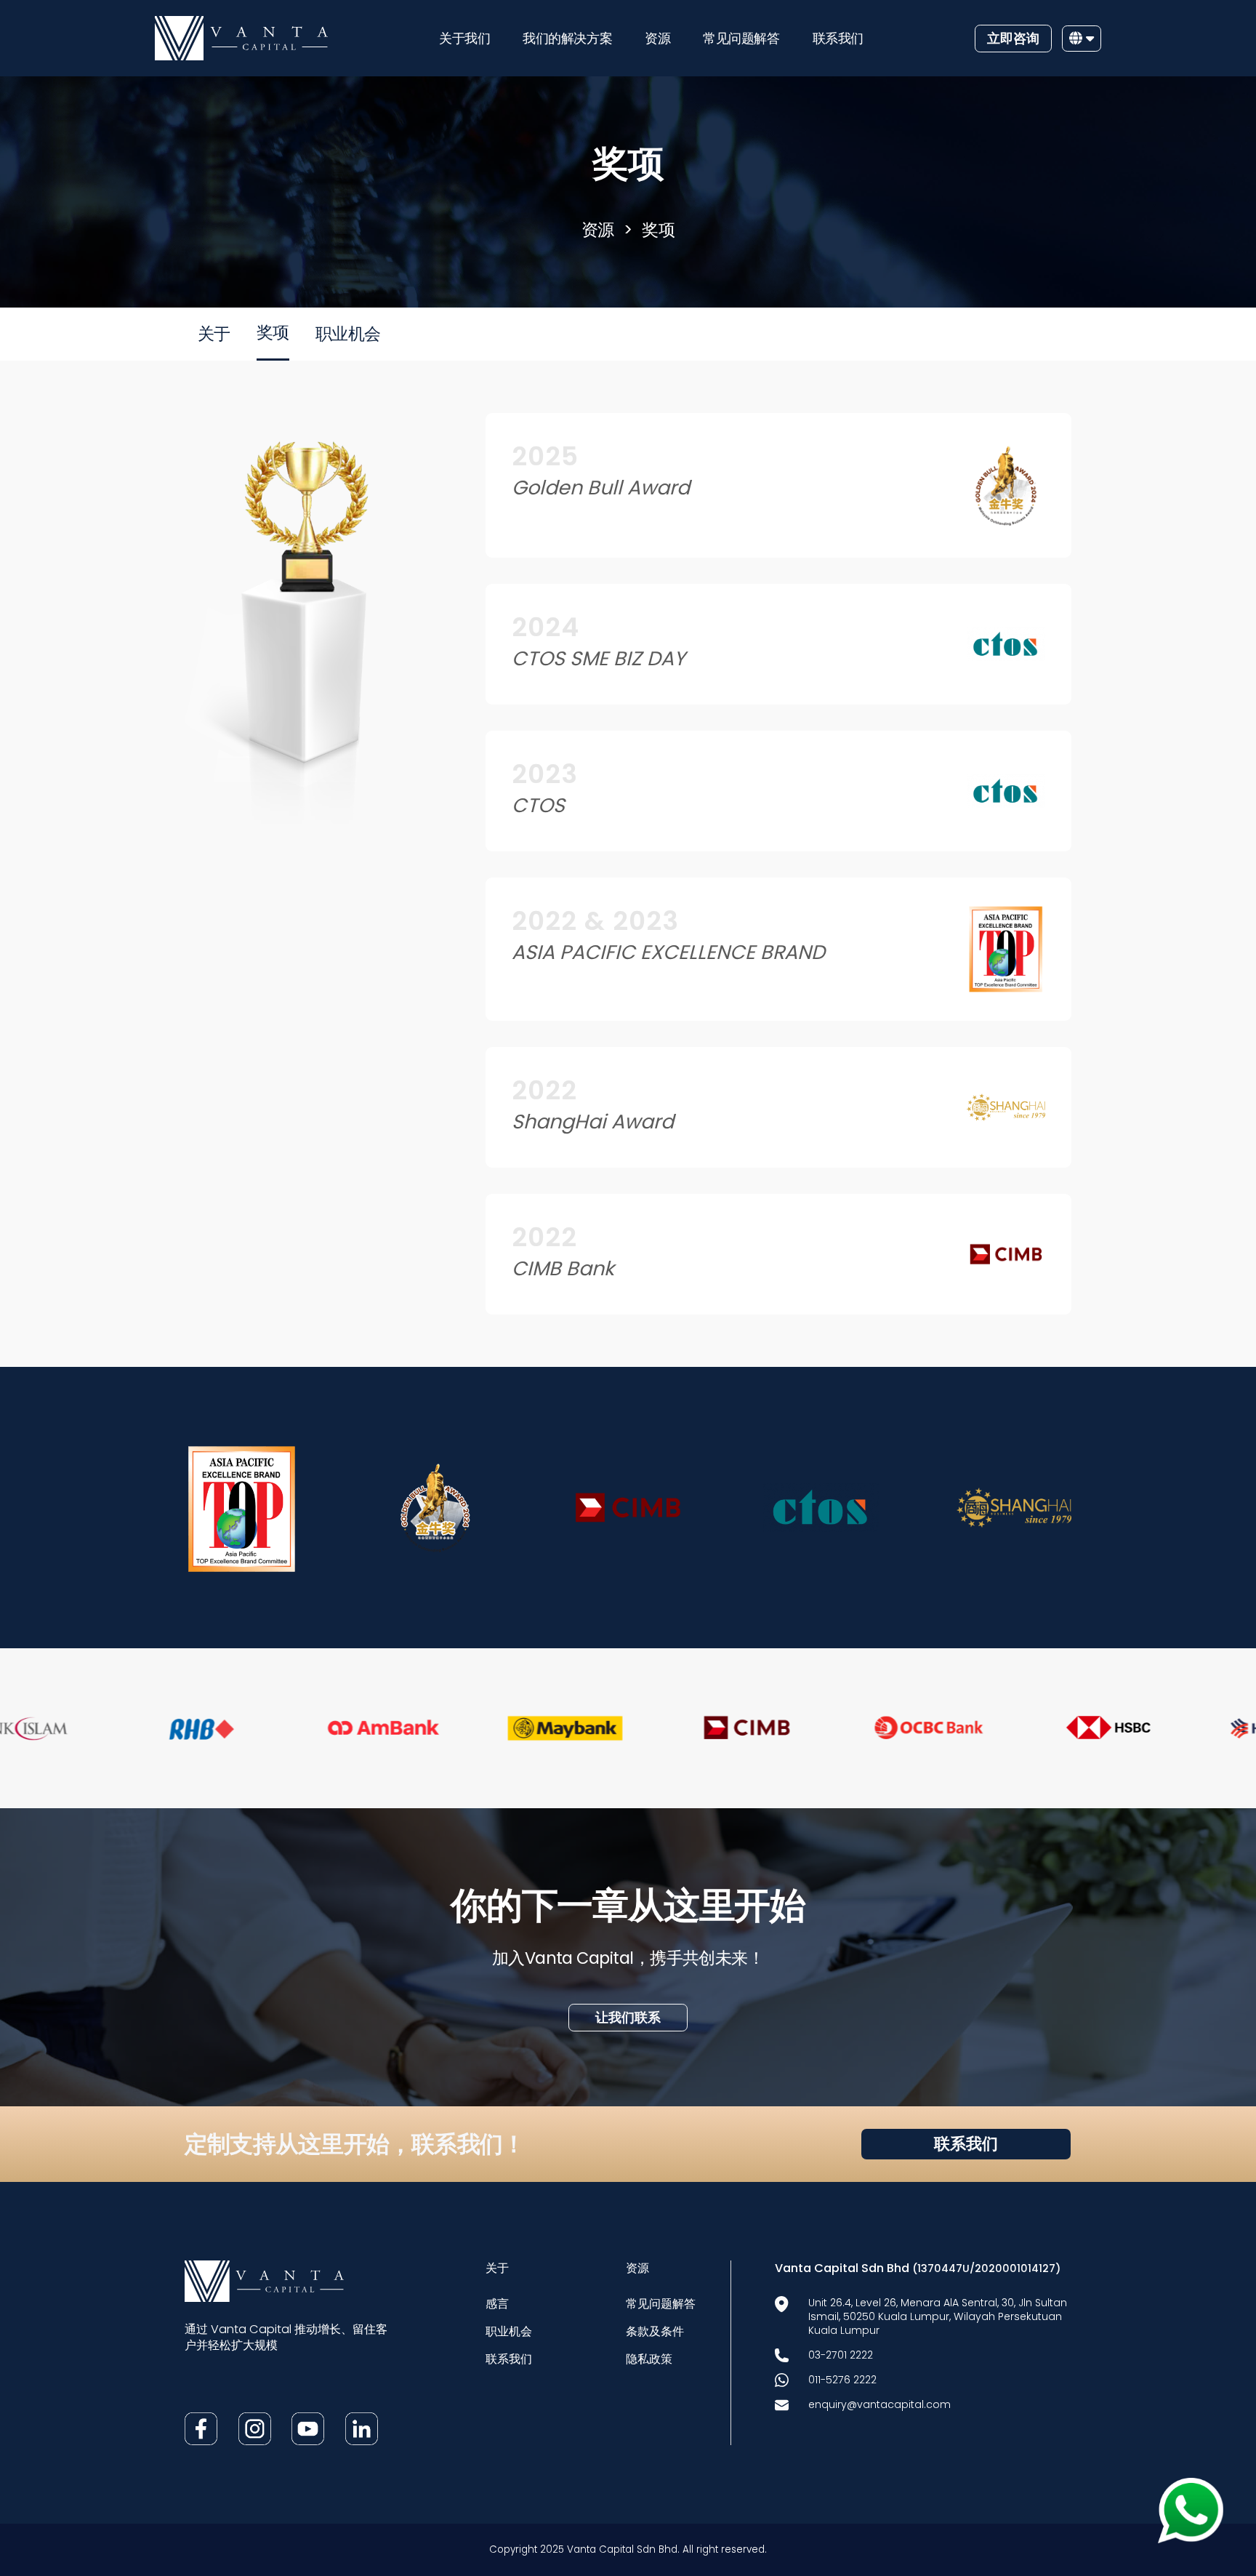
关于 (214, 334)
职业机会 (348, 334)
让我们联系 (628, 2017)
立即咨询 (1013, 38)
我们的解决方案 (567, 38)
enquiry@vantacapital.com (879, 2404)
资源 (657, 38)
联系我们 (838, 38)
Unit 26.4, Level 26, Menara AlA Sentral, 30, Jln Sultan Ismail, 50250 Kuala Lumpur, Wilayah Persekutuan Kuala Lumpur (938, 2316)
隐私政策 (649, 2359)
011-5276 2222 (842, 2380)
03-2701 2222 (841, 2355)
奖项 (658, 230)
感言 (497, 2304)
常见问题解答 (741, 38)
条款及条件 (655, 2331)
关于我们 (464, 38)
